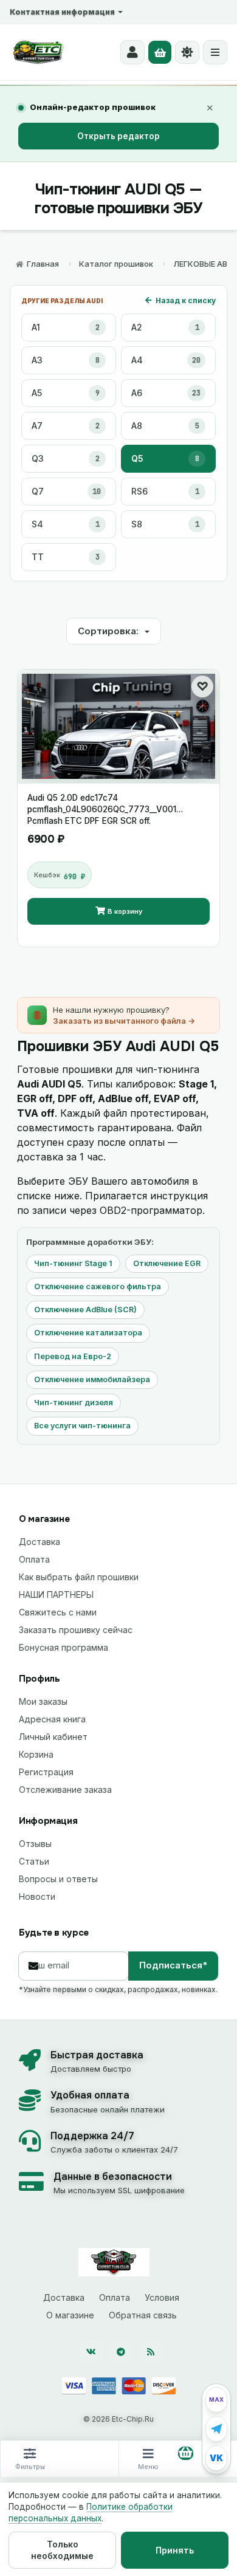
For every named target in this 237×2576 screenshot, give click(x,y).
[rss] (151, 2352)
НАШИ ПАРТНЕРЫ (56, 1595)
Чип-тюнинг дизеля (74, 1403)
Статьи (34, 1861)
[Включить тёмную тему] (187, 52)
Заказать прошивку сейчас (76, 1630)
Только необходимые (62, 2550)
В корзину (125, 911)
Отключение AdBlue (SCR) (85, 1310)
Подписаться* (173, 1965)
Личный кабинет (53, 1737)
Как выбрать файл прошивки (79, 1577)
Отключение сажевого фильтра (98, 1286)
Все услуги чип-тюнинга (82, 1426)
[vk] (91, 2352)
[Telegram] (216, 2429)
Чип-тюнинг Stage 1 (73, 1263)
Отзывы (35, 1844)
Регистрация (46, 1772)
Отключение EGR (167, 1263)
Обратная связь (143, 2315)
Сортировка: (109, 631)
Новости (37, 1896)
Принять (175, 2550)
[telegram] (121, 2352)
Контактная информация (62, 12)
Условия (162, 2297)
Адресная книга (52, 1719)
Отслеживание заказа (65, 1790)
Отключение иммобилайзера (92, 1379)
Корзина (36, 1754)
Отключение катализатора (88, 1333)
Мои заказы (43, 1701)
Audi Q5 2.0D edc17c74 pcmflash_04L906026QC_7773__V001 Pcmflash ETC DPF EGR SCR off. (102, 804)
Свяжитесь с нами (58, 1612)
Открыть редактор (118, 136)
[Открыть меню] (215, 52)
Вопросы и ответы (58, 1879)
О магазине (70, 2315)
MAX (216, 2400)
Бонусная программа (64, 1647)
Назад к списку (186, 300)
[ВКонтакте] (216, 2458)
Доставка (39, 1542)
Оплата (34, 1559)
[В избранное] (202, 687)
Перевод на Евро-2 (73, 1356)
